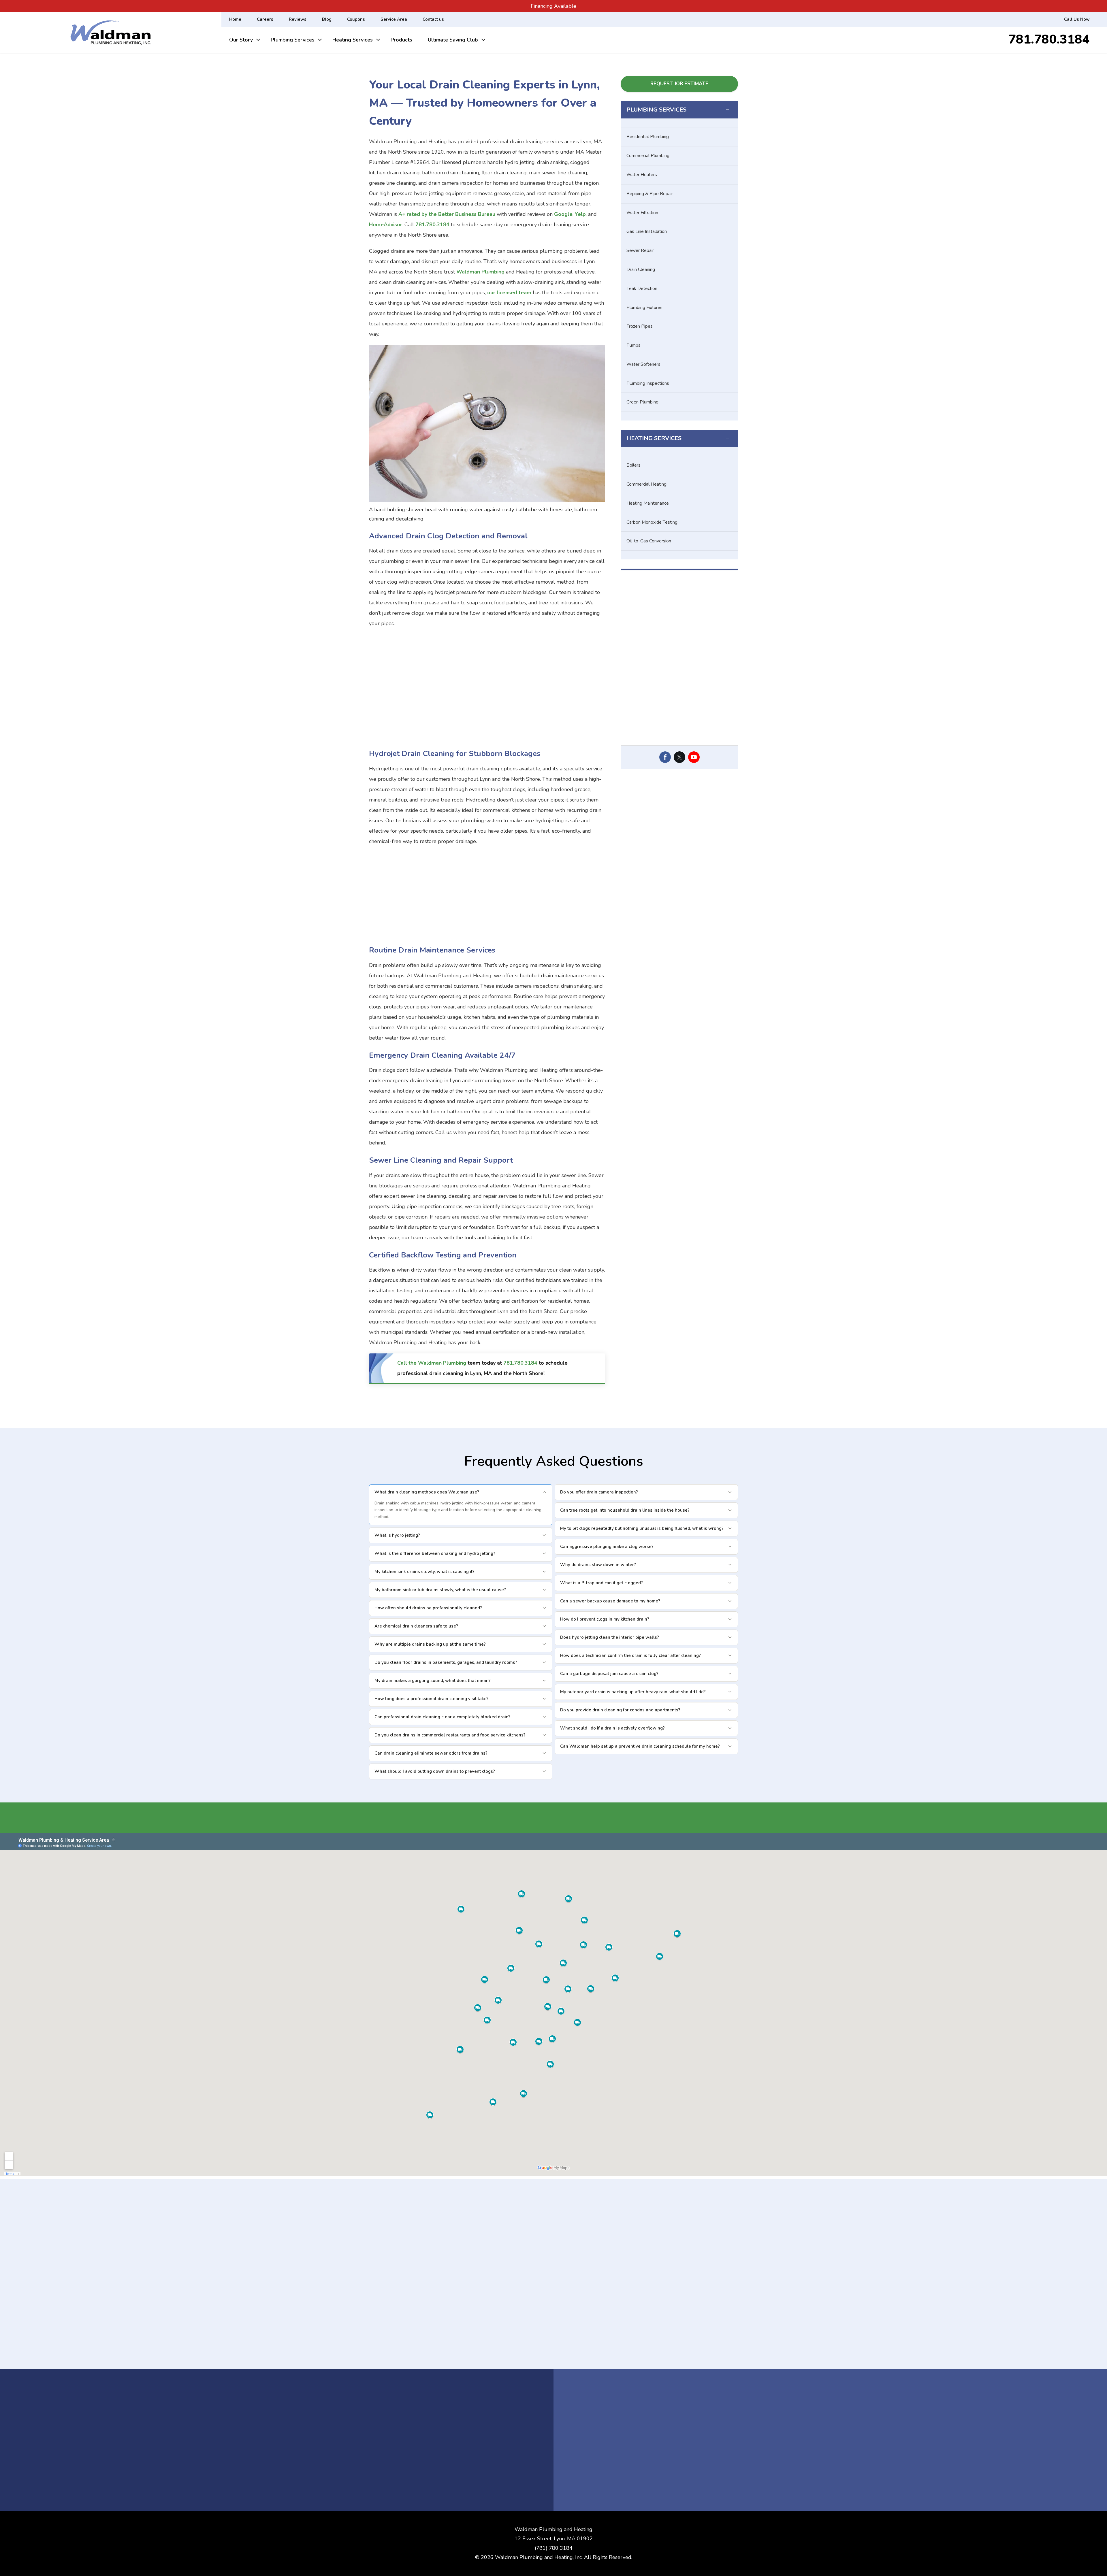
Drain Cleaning (641, 269)
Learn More (705, 1818)
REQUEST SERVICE (695, 2480)
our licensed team (509, 293)
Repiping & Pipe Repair (650, 194)
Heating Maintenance (648, 503)
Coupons (356, 19)
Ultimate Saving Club (453, 40)
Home (235, 19)
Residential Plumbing (648, 137)
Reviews (298, 19)
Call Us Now (1077, 19)
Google (563, 214)
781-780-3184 (588, 2456)
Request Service (605, 758)
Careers (265, 19)
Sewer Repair (640, 250)
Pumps (633, 345)
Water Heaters (642, 175)
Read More (553, 2367)
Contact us (433, 19)
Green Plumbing (642, 402)
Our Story (241, 40)
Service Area (394, 19)
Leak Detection (642, 288)
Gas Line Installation (647, 231)
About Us (679, 747)
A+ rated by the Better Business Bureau (447, 214)
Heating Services (353, 40)
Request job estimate (679, 84)
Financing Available (553, 6)
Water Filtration (642, 213)
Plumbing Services (293, 40)
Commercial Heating (646, 484)
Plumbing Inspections (648, 383)
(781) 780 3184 (554, 2548)
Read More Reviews (544, 758)
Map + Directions (589, 2447)
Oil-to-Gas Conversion (649, 541)
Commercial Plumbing (648, 156)
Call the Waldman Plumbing (432, 1363)
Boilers (633, 465)
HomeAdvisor (386, 225)
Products (401, 40)
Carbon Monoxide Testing (652, 522)
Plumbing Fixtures (644, 308)
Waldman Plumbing (480, 272)
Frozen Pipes (640, 326)
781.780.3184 (1049, 40)
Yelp (580, 214)
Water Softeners (643, 364)
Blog (327, 19)
